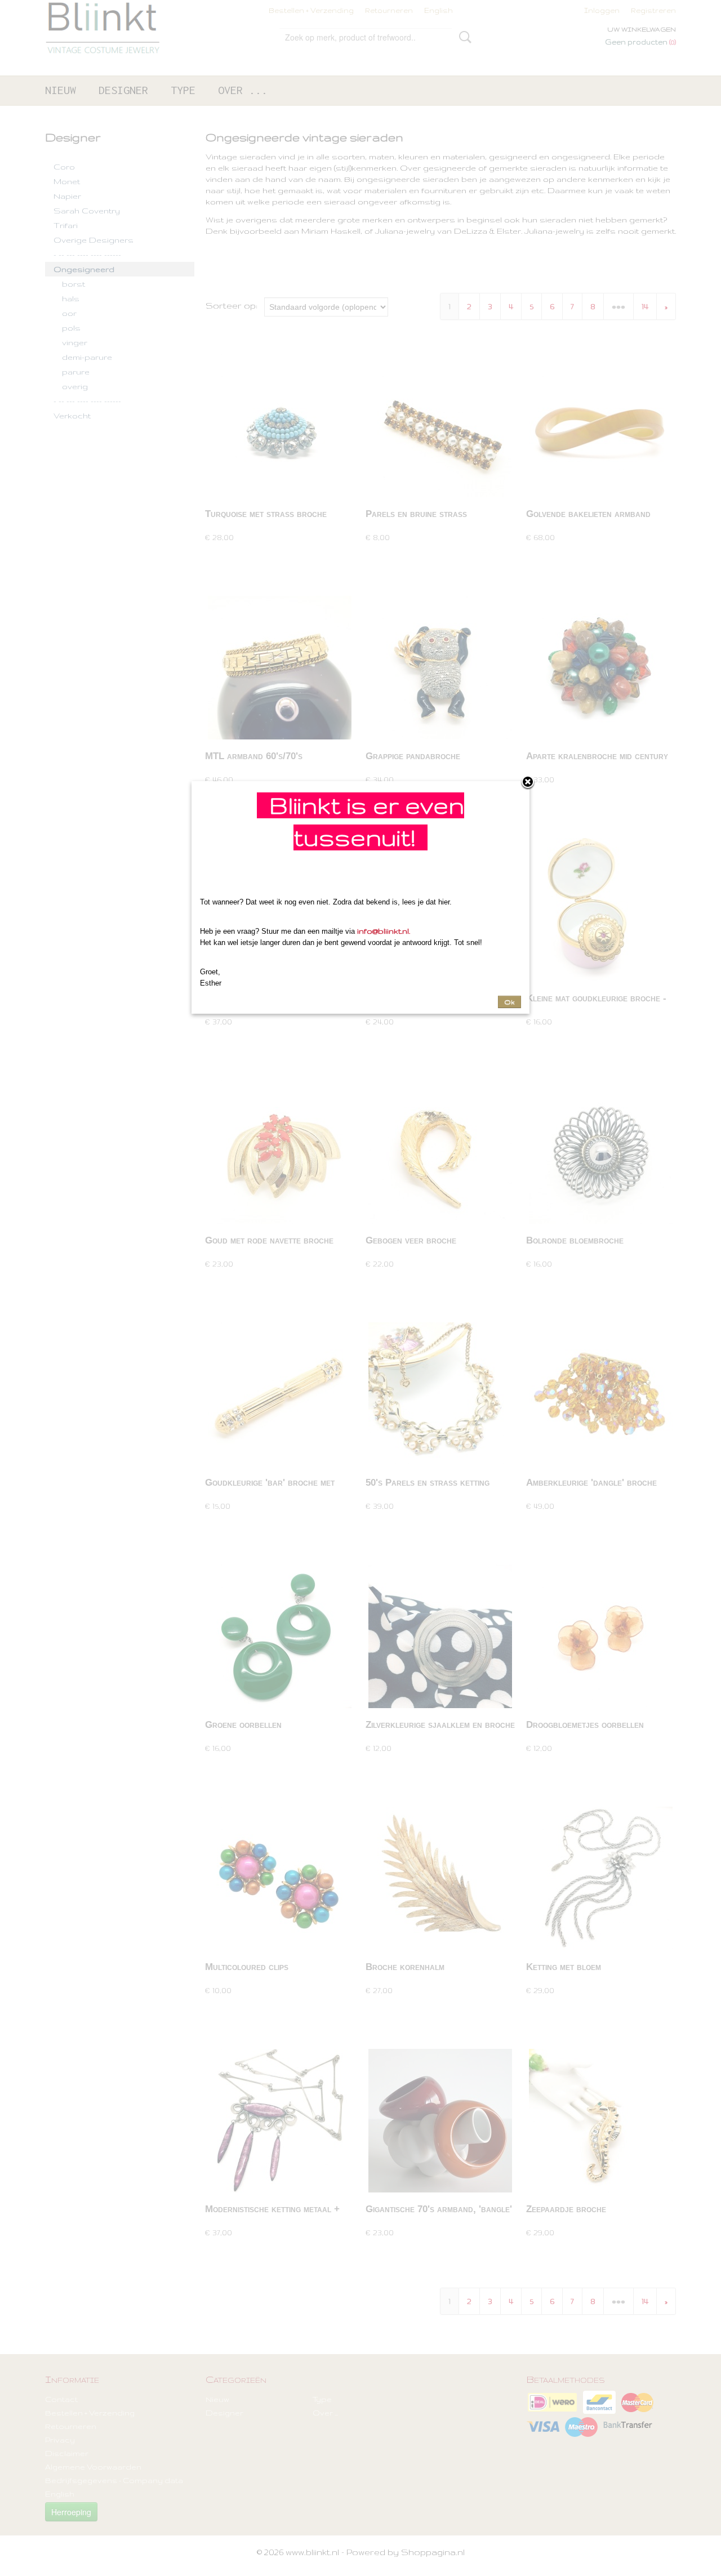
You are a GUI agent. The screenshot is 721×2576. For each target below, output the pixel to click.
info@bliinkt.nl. (384, 931)
